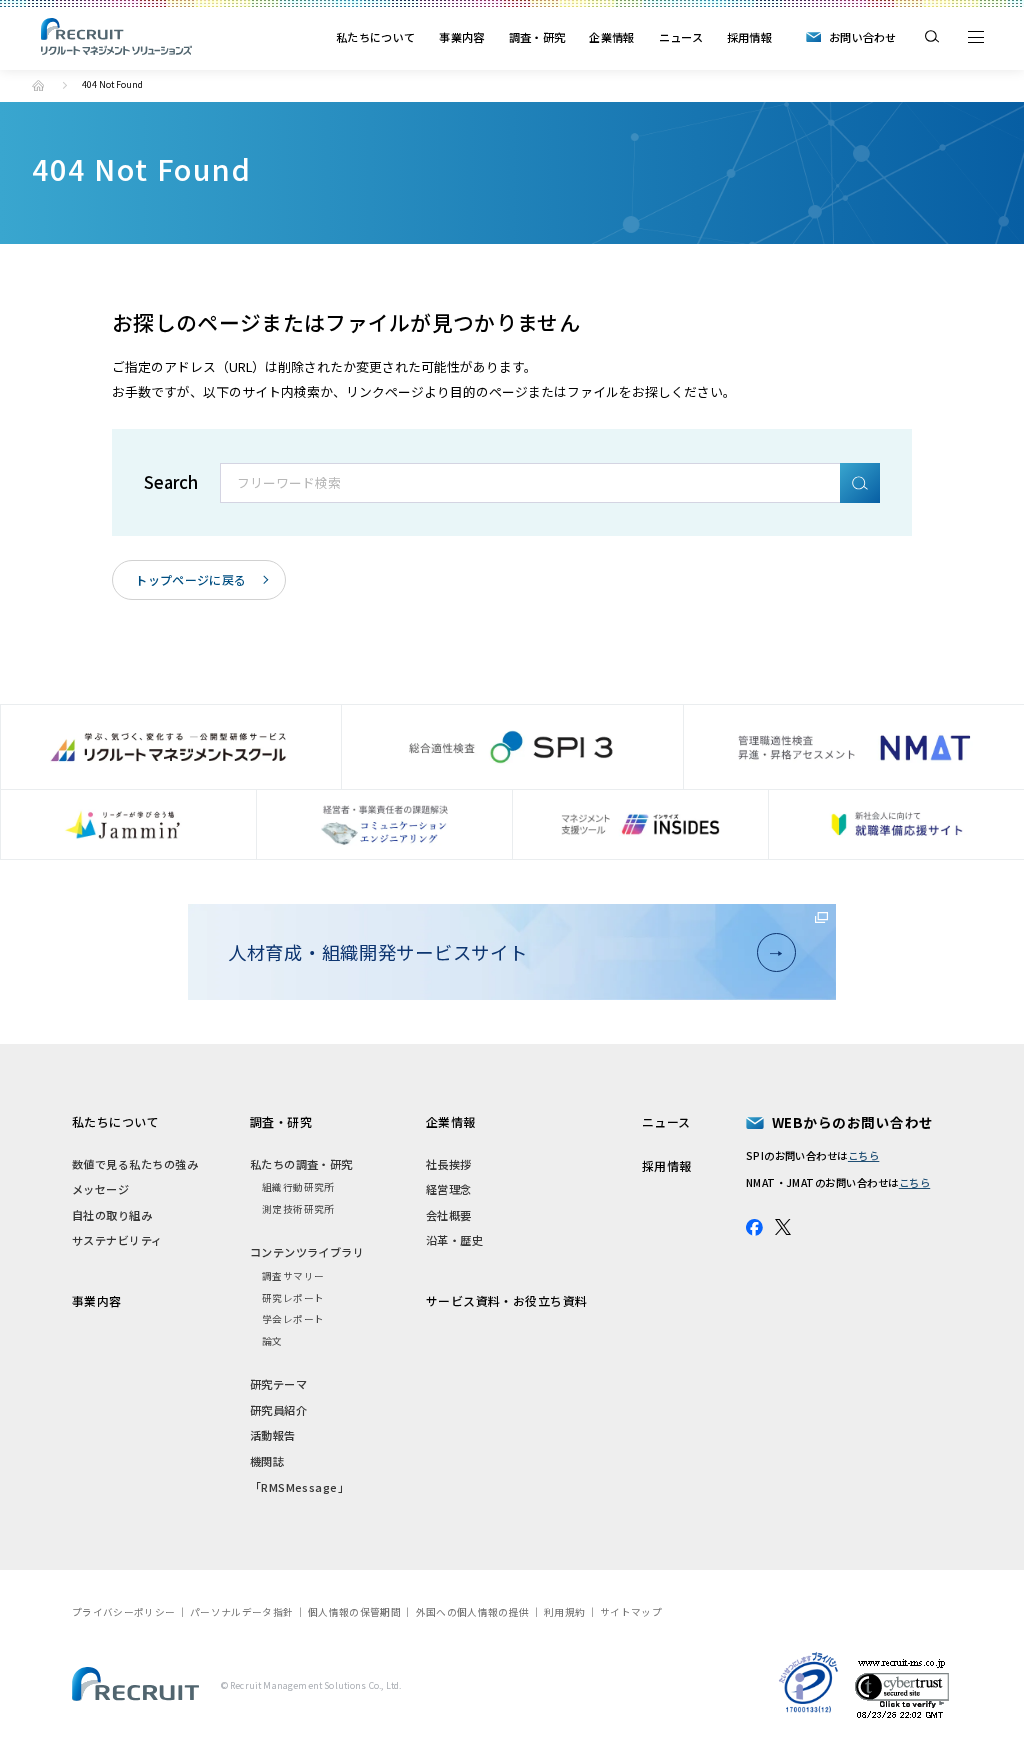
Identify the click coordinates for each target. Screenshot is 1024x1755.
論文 (272, 1341)
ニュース (681, 37)
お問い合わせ (863, 37)
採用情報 (749, 37)
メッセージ (100, 1189)
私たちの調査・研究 (301, 1164)
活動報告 (273, 1435)
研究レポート (293, 1298)
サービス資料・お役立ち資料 (507, 1300)
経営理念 (449, 1189)
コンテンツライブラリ (307, 1252)
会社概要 (449, 1215)
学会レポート (293, 1319)
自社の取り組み (112, 1215)
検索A (860, 483)
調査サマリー (293, 1276)
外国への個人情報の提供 (473, 1612)
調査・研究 (537, 37)
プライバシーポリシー (123, 1612)
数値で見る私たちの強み (135, 1164)
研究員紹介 (278, 1410)
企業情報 (611, 37)
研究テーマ (278, 1384)
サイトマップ (631, 1612)
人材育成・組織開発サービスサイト (378, 952)
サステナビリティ (117, 1240)
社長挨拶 (449, 1164)
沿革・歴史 (454, 1240)
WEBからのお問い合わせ (853, 1122)
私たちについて (375, 37)
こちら (863, 1155)
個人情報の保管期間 (354, 1612)
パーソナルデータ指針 (241, 1612)
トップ (38, 85)
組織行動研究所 (298, 1187)
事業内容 (461, 37)
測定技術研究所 (298, 1209)
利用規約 (564, 1612)
